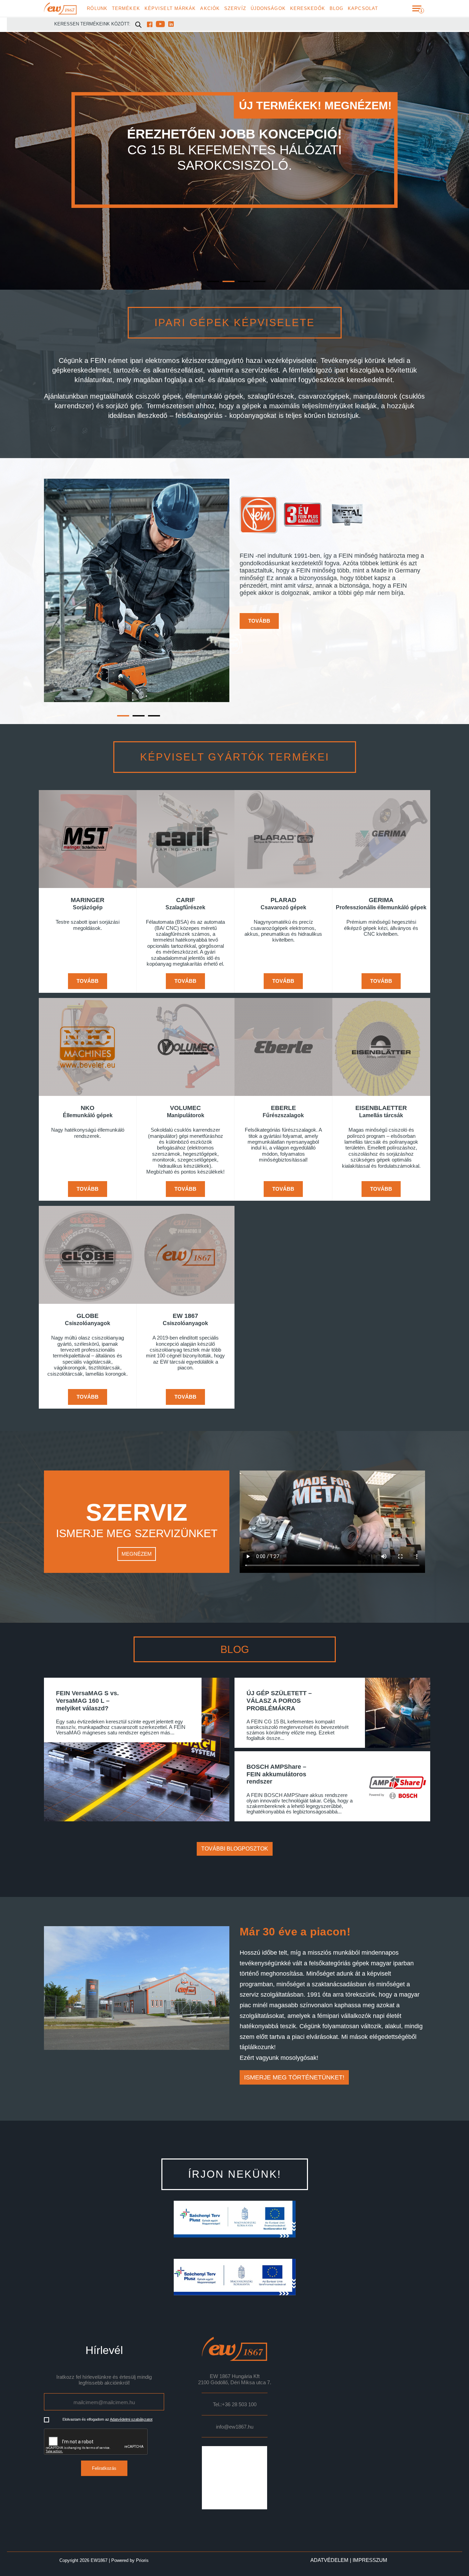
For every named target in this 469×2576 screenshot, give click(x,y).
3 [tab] (240, 262)
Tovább (259, 621)
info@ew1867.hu (235, 2427)
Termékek (126, 9)
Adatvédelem (329, 2560)
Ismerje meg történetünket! (294, 2077)
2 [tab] (224, 262)
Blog (336, 9)
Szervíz (235, 9)
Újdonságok (268, 9)
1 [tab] (209, 262)
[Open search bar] (138, 24)
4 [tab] (255, 262)
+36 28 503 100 (239, 2405)
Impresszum (370, 2560)
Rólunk (97, 9)
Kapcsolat (363, 9)
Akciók (210, 9)
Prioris (142, 2560)
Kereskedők (308, 9)
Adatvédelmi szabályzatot (131, 2419)
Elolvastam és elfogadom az (107, 2419)
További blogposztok (235, 1849)
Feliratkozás (104, 2468)
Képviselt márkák (170, 9)
